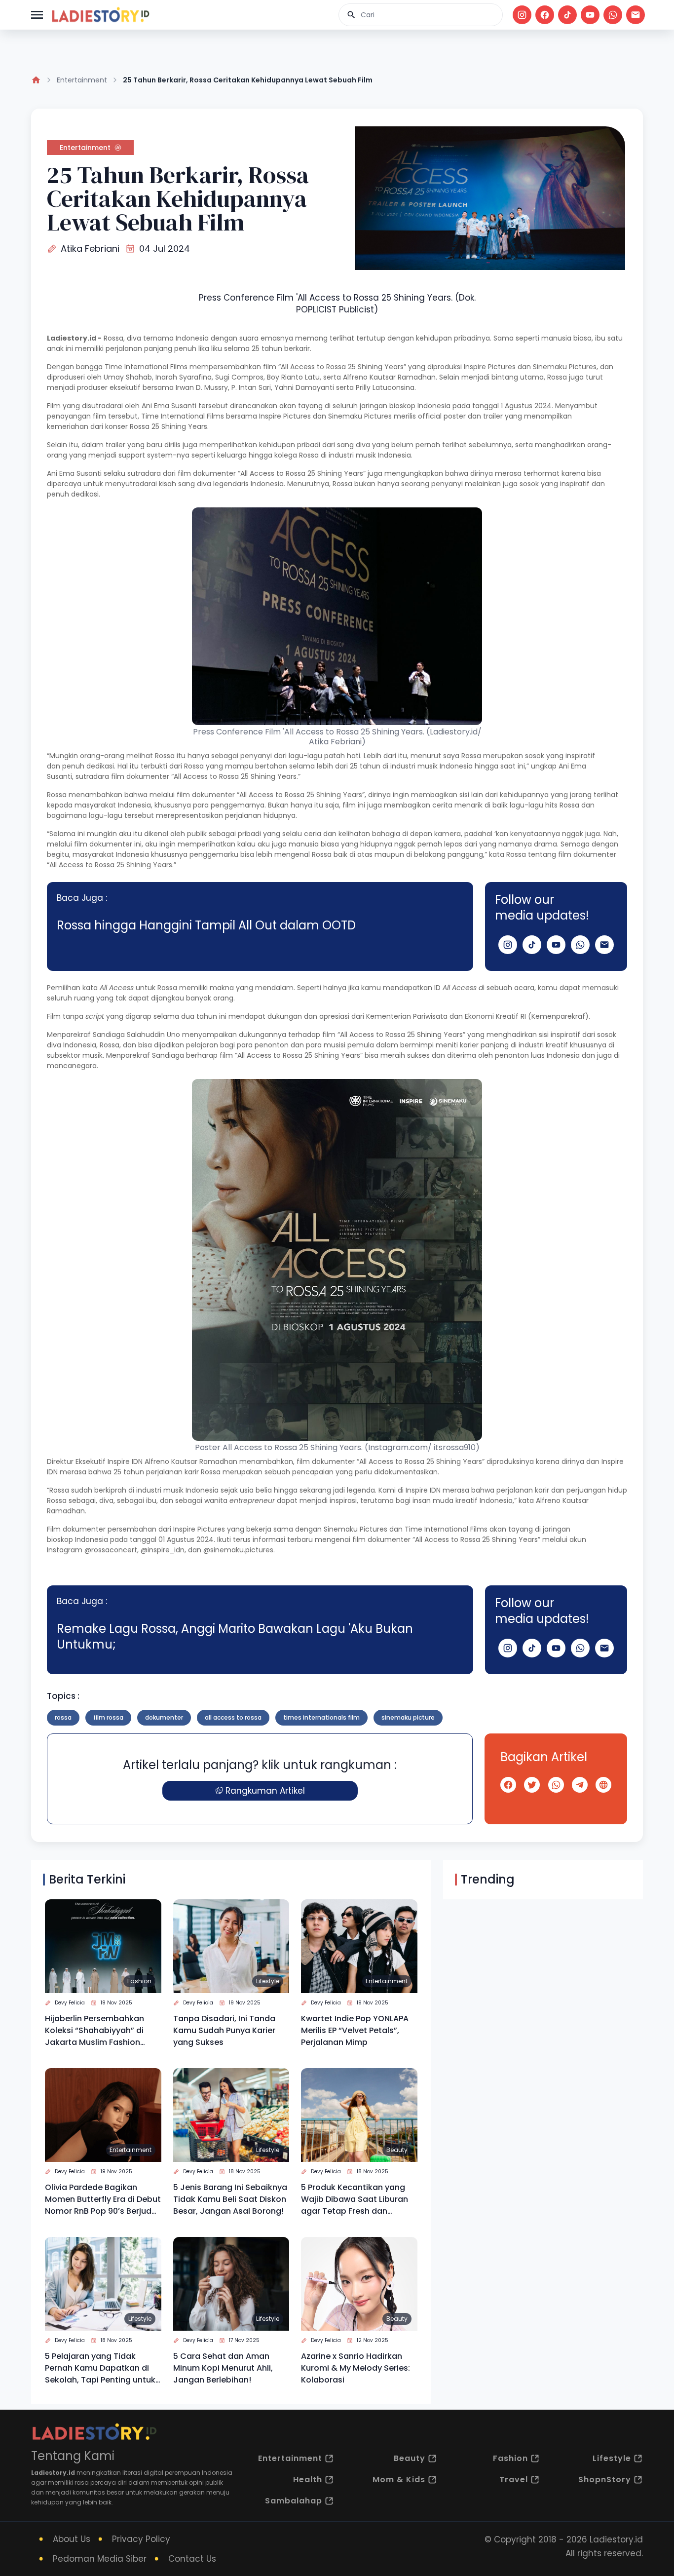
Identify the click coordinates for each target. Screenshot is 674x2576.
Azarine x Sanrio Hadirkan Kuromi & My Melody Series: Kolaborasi (356, 2368)
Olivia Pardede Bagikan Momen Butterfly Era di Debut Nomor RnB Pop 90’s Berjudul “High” (103, 2199)
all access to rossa (233, 1717)
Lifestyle (268, 1981)
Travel (514, 2480)
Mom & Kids (399, 2480)
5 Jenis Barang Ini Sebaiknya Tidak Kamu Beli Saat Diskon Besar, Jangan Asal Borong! (230, 2199)
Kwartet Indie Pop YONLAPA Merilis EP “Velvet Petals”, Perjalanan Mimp (355, 2030)
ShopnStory (605, 2480)
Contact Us (192, 2559)
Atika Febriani (90, 249)
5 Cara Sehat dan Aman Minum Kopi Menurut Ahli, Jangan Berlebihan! (223, 2368)
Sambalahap (294, 2501)
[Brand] (100, 15)
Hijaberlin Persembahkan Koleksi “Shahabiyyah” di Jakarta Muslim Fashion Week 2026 (94, 2031)
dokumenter (164, 1717)
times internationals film (321, 1717)
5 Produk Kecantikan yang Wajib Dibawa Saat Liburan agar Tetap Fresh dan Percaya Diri (355, 2199)
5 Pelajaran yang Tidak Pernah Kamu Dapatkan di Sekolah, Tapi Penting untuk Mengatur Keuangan (100, 2368)
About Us (72, 2539)
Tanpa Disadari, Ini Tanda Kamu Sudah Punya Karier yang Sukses (224, 2030)
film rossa (108, 1717)
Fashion (139, 1981)
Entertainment (82, 80)
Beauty (397, 2150)
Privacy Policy (141, 2539)
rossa (63, 1717)
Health (308, 2480)
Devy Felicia (70, 2003)
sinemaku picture (408, 1717)
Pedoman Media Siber (100, 2559)
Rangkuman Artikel (265, 1791)
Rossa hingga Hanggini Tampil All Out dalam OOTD (206, 925)
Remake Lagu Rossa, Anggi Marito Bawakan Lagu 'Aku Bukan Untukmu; (235, 1636)
